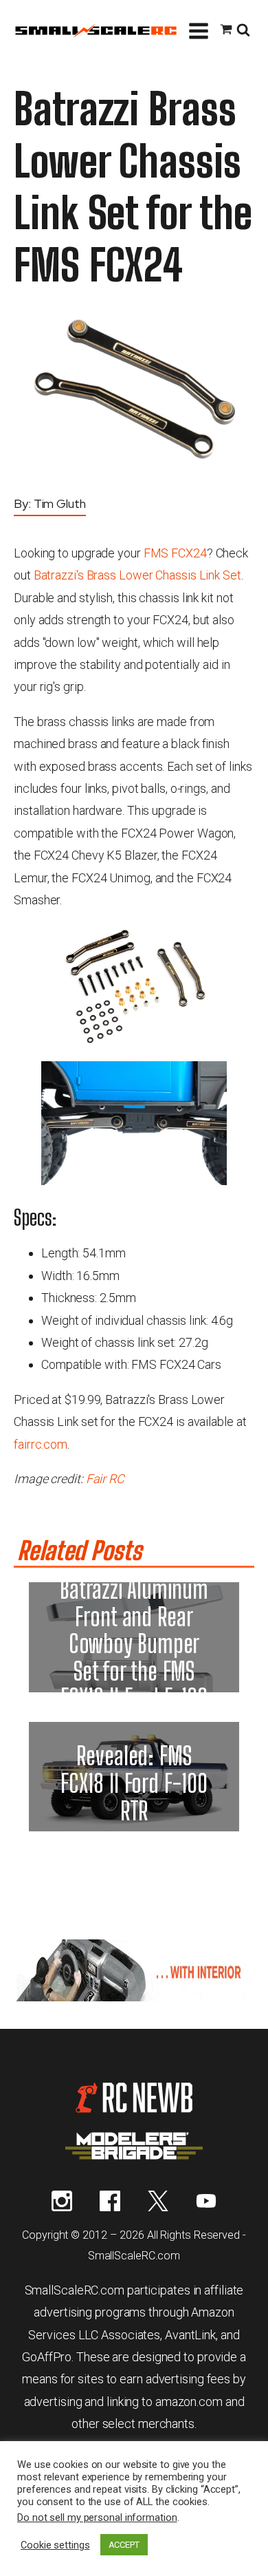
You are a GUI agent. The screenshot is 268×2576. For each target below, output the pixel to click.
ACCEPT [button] (124, 2545)
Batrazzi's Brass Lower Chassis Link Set (137, 575)
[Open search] (243, 31)
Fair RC (105, 1479)
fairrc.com (41, 1444)
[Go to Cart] (226, 31)
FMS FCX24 (175, 553)
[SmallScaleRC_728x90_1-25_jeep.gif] (134, 1997)
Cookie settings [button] (55, 2545)
